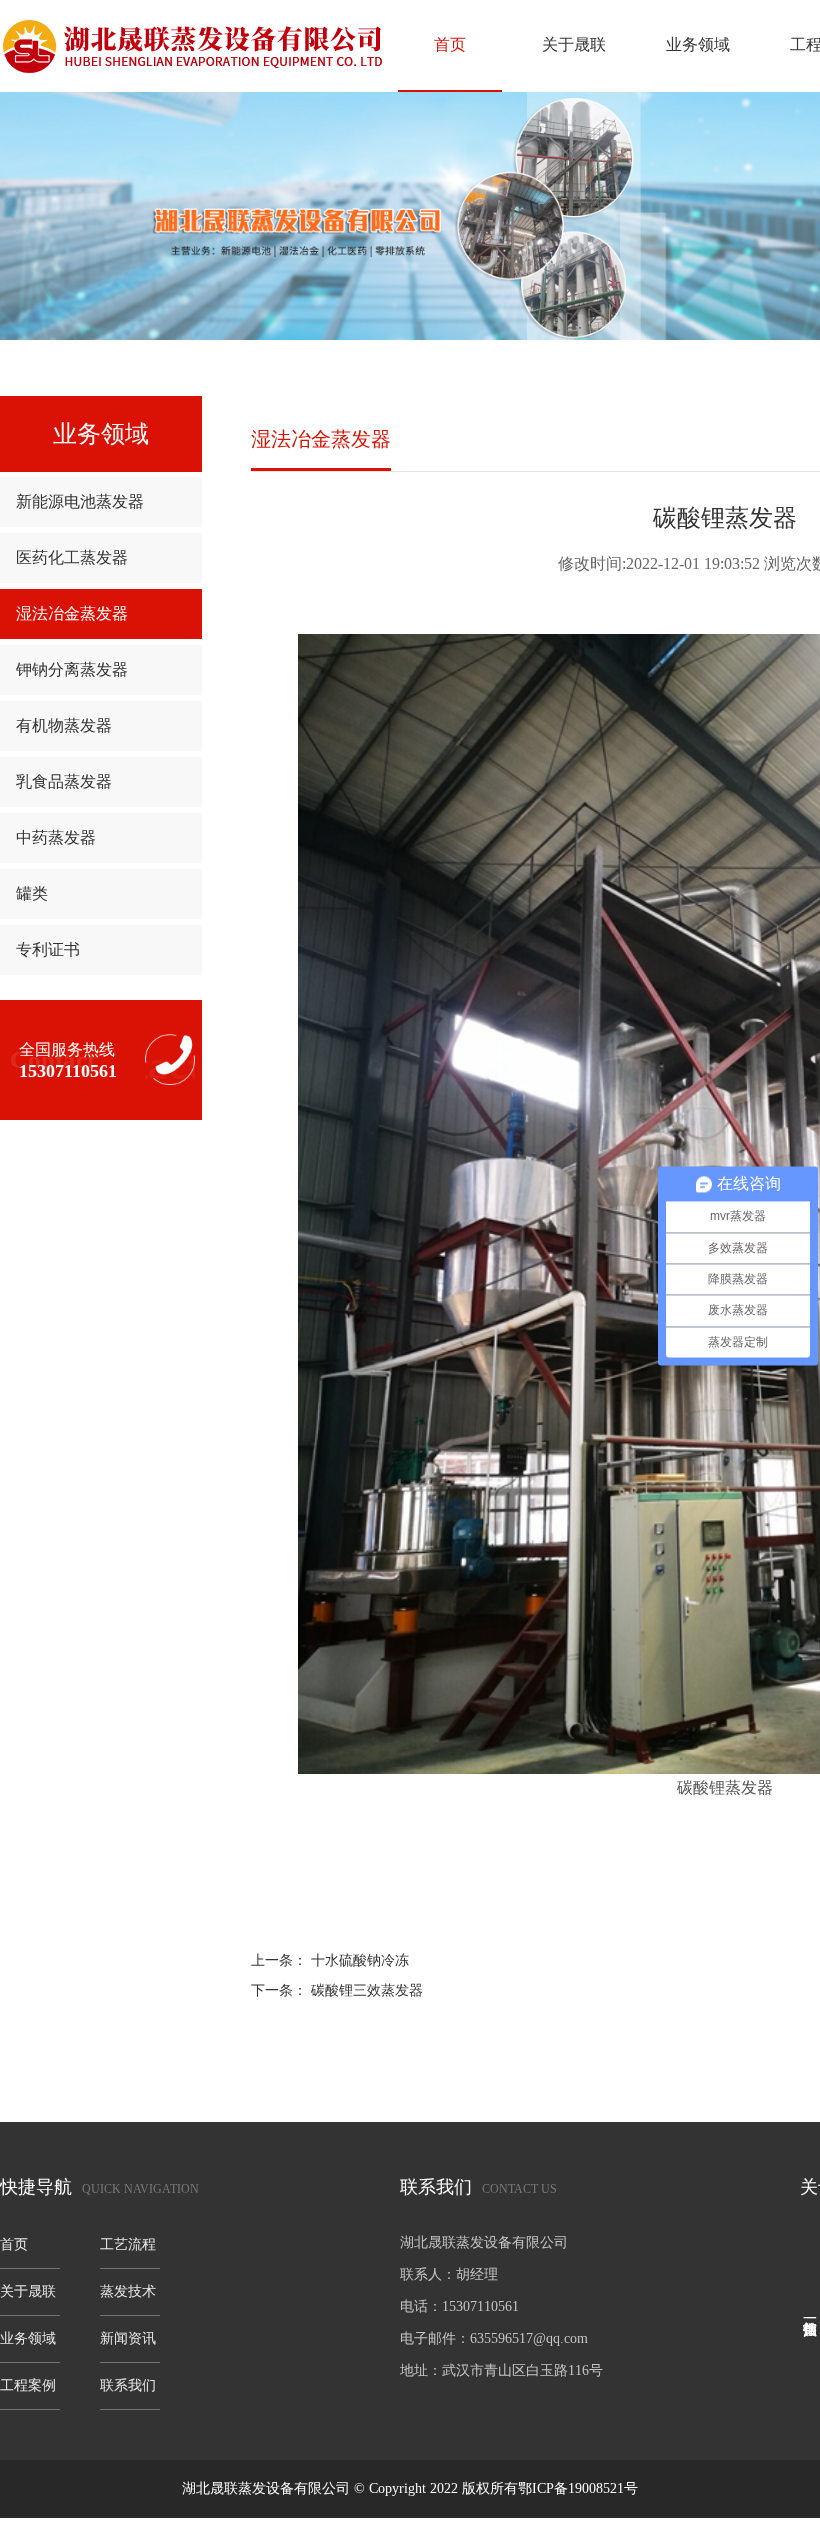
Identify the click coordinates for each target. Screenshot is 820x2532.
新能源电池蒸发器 (80, 501)
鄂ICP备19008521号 (578, 2488)
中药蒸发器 (56, 837)
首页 (450, 44)
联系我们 (128, 2385)
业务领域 (698, 44)
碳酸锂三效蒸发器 (367, 1990)
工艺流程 (128, 2244)
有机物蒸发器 (64, 725)
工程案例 (28, 2385)
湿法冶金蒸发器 (72, 613)
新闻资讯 (128, 2338)
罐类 (32, 893)
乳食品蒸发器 (64, 781)
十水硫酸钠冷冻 (360, 1960)
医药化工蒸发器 (72, 557)
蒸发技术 (128, 2291)
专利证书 (48, 949)
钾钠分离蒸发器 (72, 669)
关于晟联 (574, 44)
